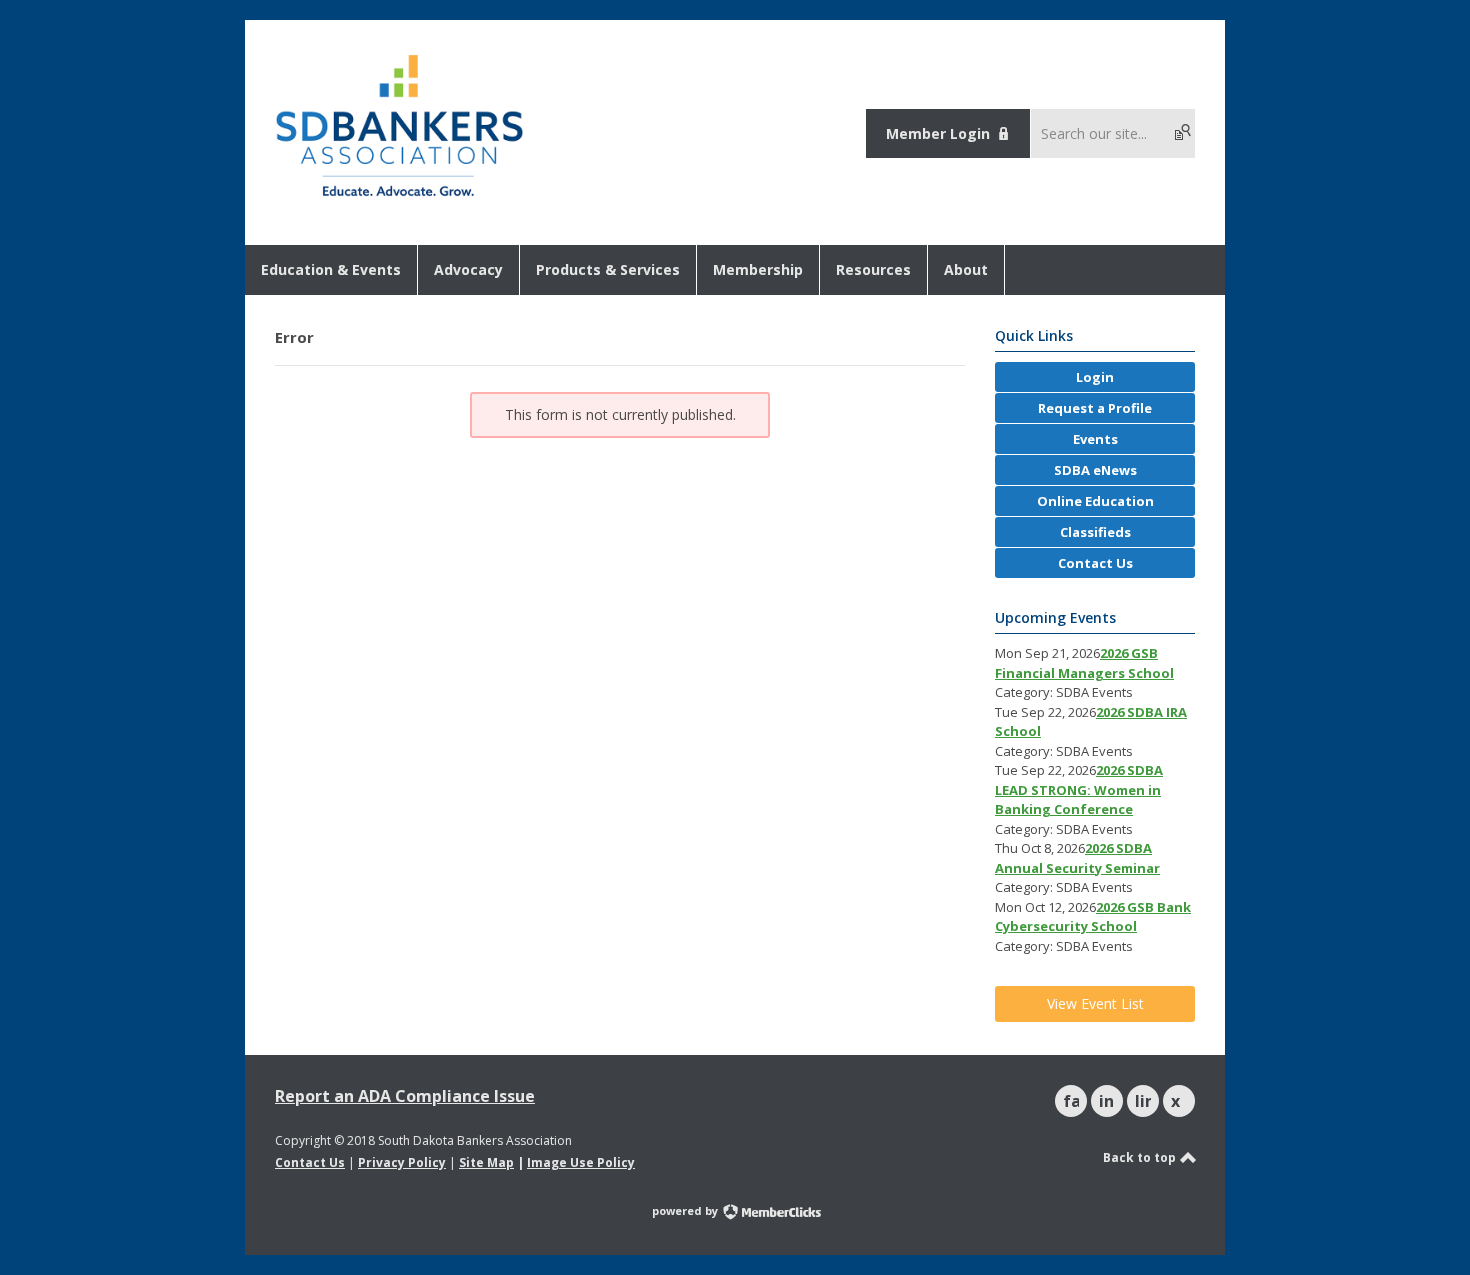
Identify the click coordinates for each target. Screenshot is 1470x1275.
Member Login (938, 133)
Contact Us (310, 1162)
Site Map (486, 1162)
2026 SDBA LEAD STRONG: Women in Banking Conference (1079, 789)
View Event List (1095, 1003)
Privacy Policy (402, 1162)
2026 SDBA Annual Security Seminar (1077, 858)
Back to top (1141, 1157)
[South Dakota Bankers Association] (399, 198)
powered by (686, 1210)
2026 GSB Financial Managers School (1084, 663)
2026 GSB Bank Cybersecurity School (1093, 917)
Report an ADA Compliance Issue (405, 1096)
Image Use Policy (581, 1162)
